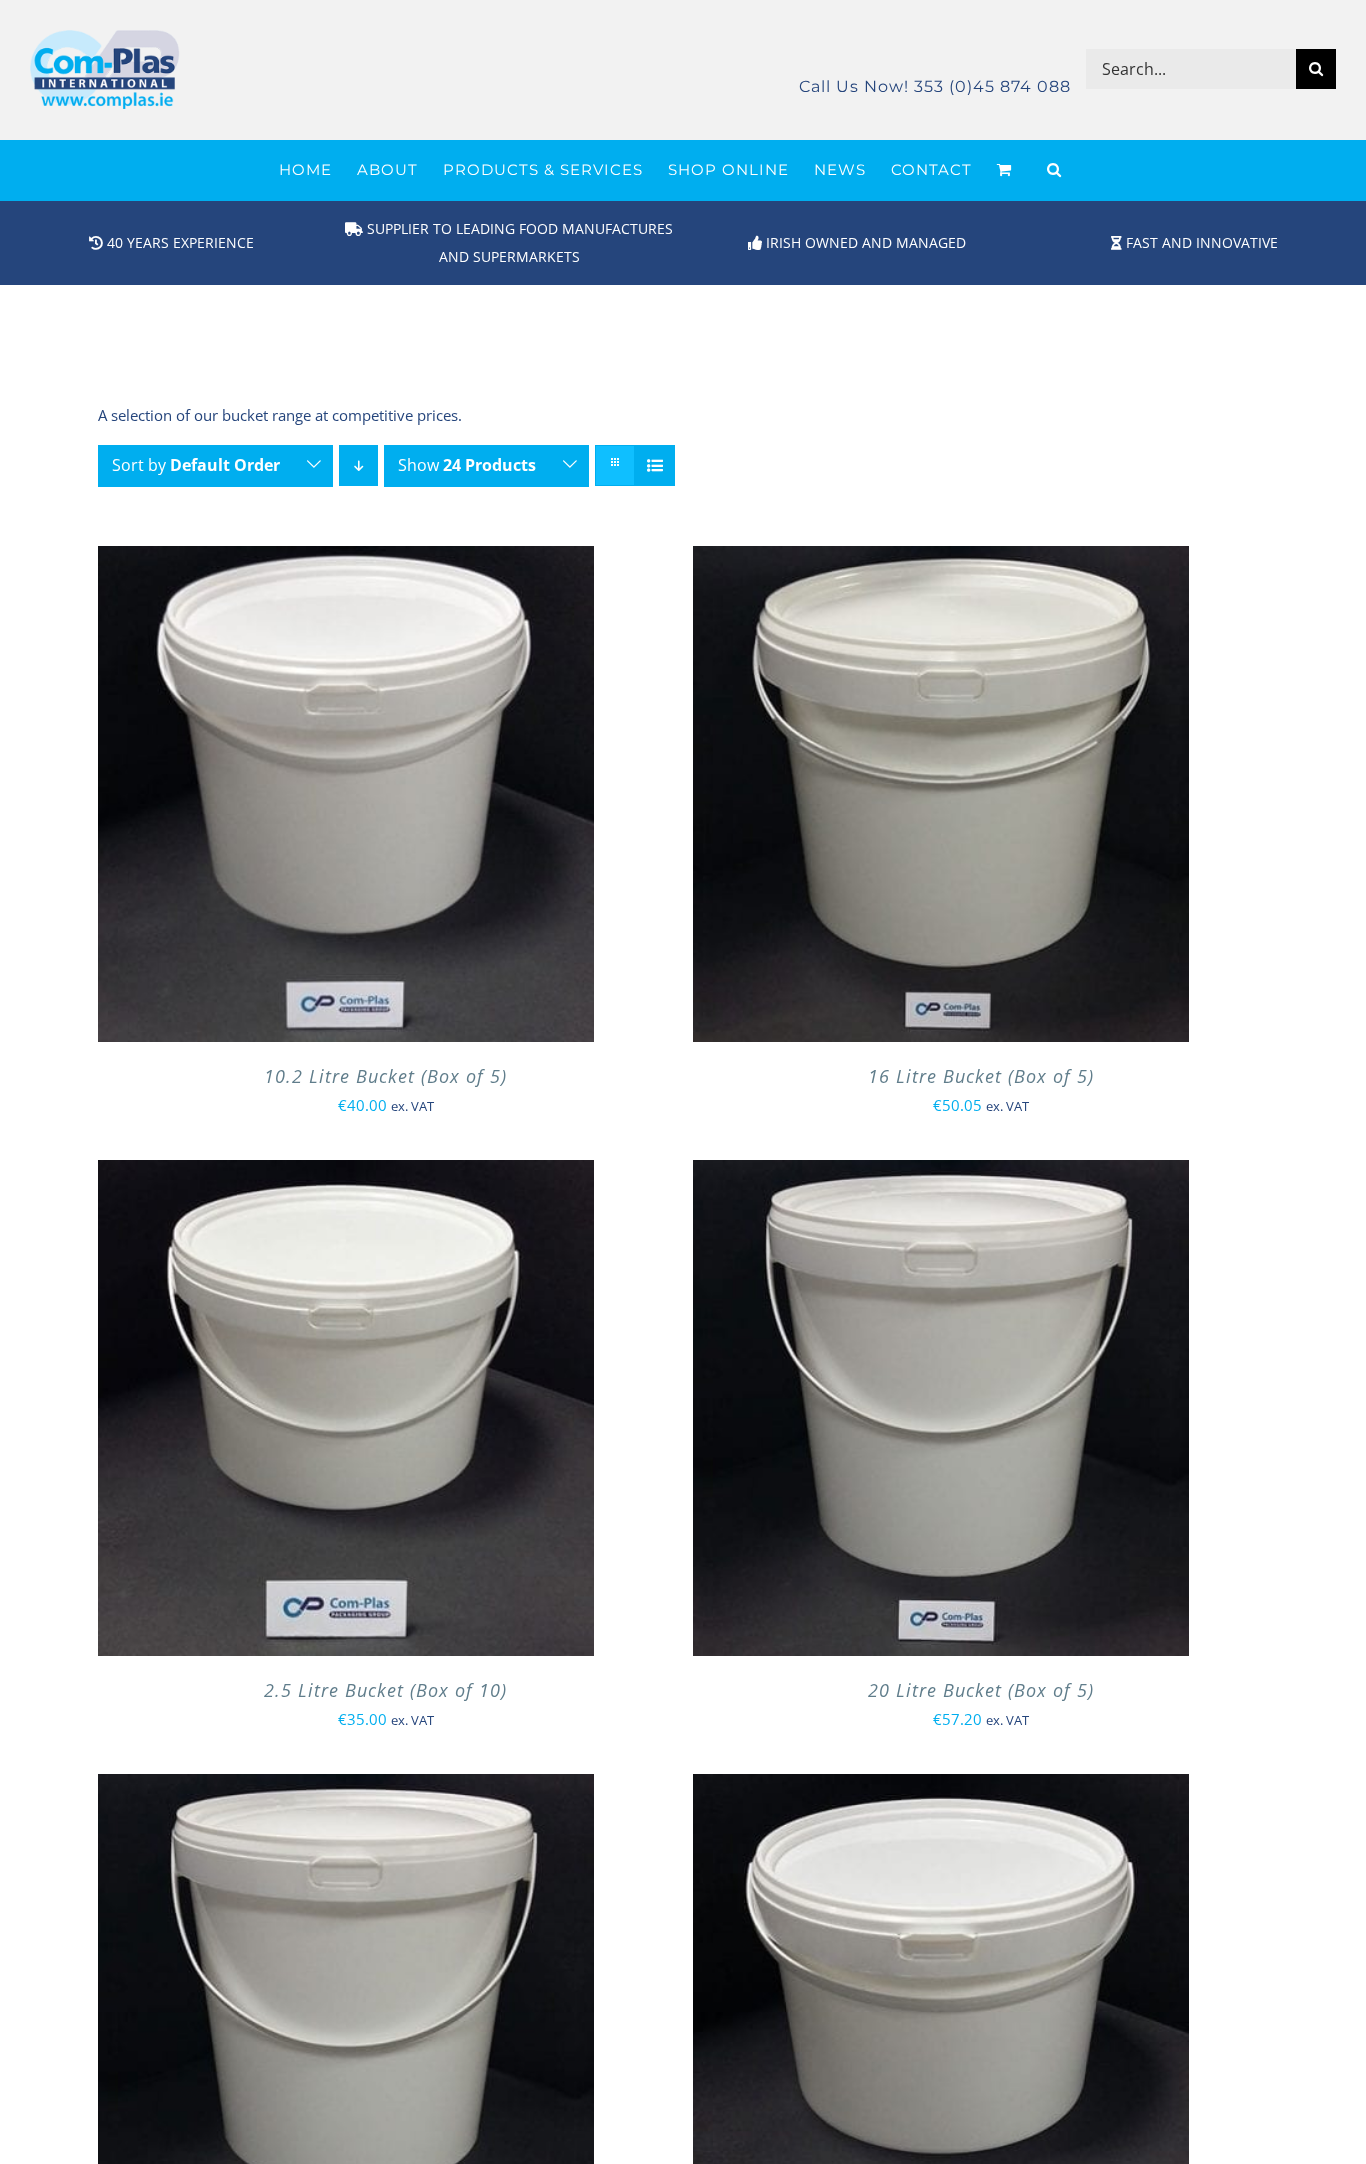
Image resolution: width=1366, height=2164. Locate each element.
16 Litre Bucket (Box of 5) (981, 1076)
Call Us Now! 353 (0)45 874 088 (935, 86)
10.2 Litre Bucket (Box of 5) (385, 1076)
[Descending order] (358, 465)
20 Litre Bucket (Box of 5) (981, 1690)
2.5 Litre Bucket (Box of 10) (385, 1690)
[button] (1054, 170)
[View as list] (654, 465)
